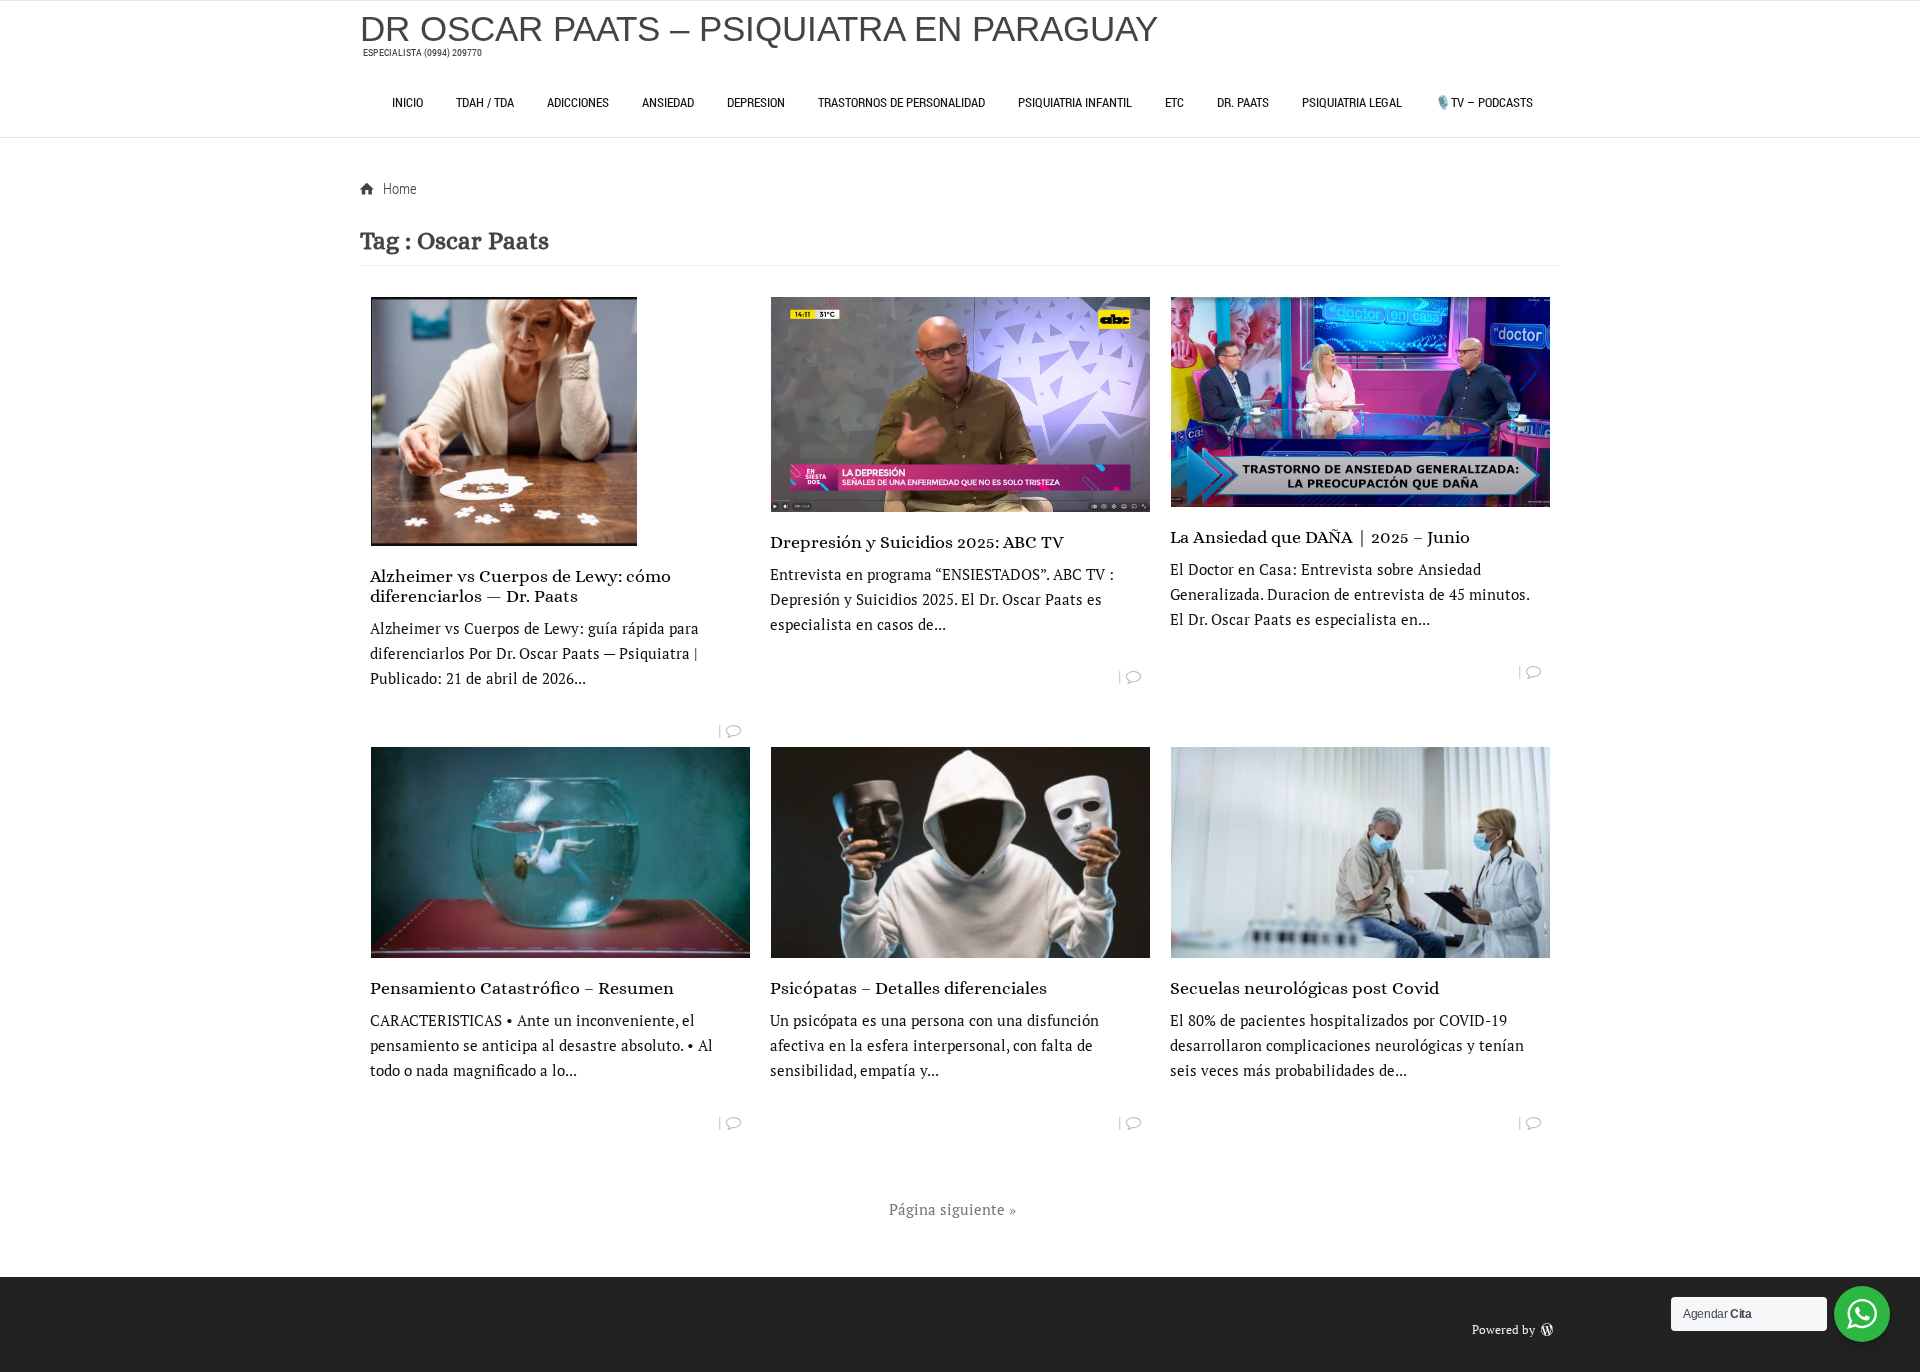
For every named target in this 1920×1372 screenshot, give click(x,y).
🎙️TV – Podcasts (1484, 102)
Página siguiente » (952, 1209)
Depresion (756, 102)
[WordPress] (1549, 1329)
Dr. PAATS (1243, 102)
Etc (1174, 102)
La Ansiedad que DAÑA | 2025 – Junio (1320, 537)
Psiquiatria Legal (1352, 102)
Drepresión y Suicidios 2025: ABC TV (917, 542)
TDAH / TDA (485, 102)
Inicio (407, 102)
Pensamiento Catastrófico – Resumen (522, 988)
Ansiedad (668, 102)
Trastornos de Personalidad (901, 102)
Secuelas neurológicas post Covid (1304, 988)
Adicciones (578, 102)
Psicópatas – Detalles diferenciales (908, 988)
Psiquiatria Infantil (1075, 102)
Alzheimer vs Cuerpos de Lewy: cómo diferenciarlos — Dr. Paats (520, 586)
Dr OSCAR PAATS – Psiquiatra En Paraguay (759, 28)
